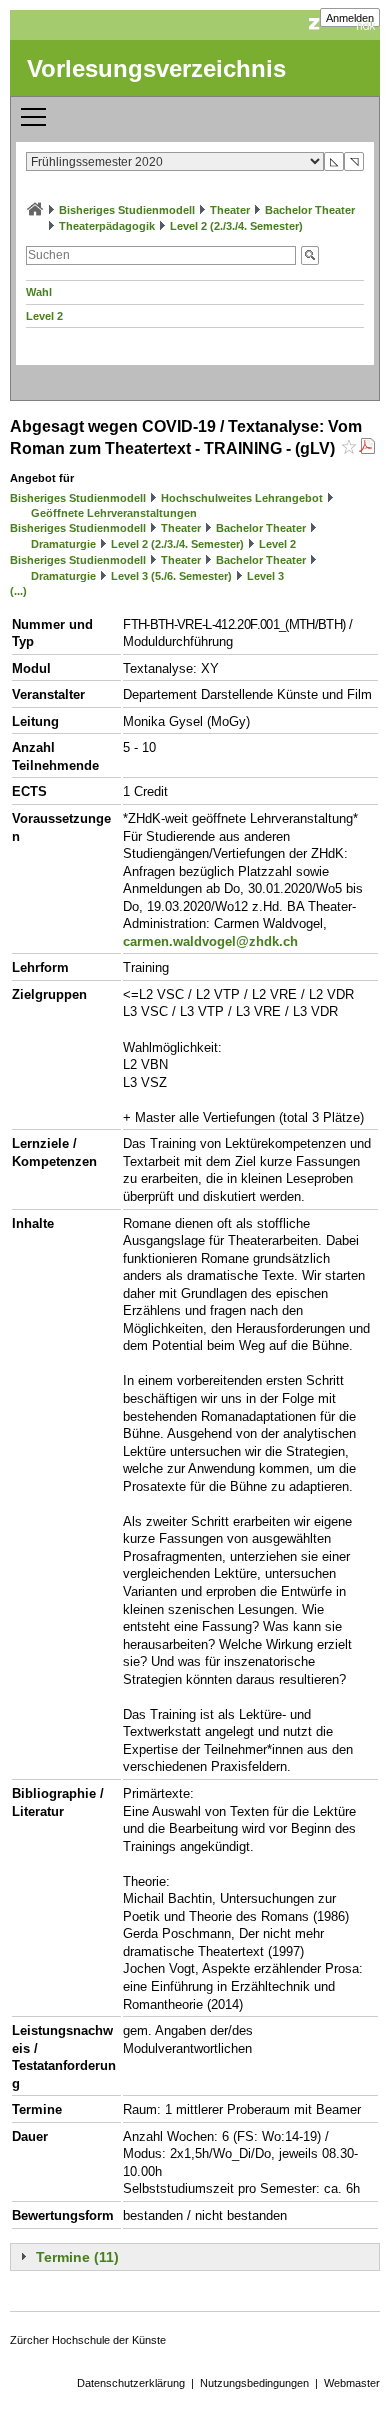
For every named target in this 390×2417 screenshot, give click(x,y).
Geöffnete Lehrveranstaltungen (114, 513)
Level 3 (265, 576)
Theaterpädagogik (107, 226)
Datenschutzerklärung (131, 2383)
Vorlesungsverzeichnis (156, 68)
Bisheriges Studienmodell (127, 210)
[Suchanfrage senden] (310, 255)
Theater (230, 210)
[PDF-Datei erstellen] (367, 448)
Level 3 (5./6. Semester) (171, 576)
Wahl (39, 292)
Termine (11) (77, 2257)
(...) (18, 591)
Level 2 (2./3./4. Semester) (236, 226)
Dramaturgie (63, 544)
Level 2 (44, 316)
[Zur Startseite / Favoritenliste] (35, 210)
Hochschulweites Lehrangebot (242, 498)
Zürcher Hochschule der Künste (88, 2340)
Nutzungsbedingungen (254, 2383)
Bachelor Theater (310, 210)
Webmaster (352, 2383)
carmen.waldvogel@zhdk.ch (210, 941)
